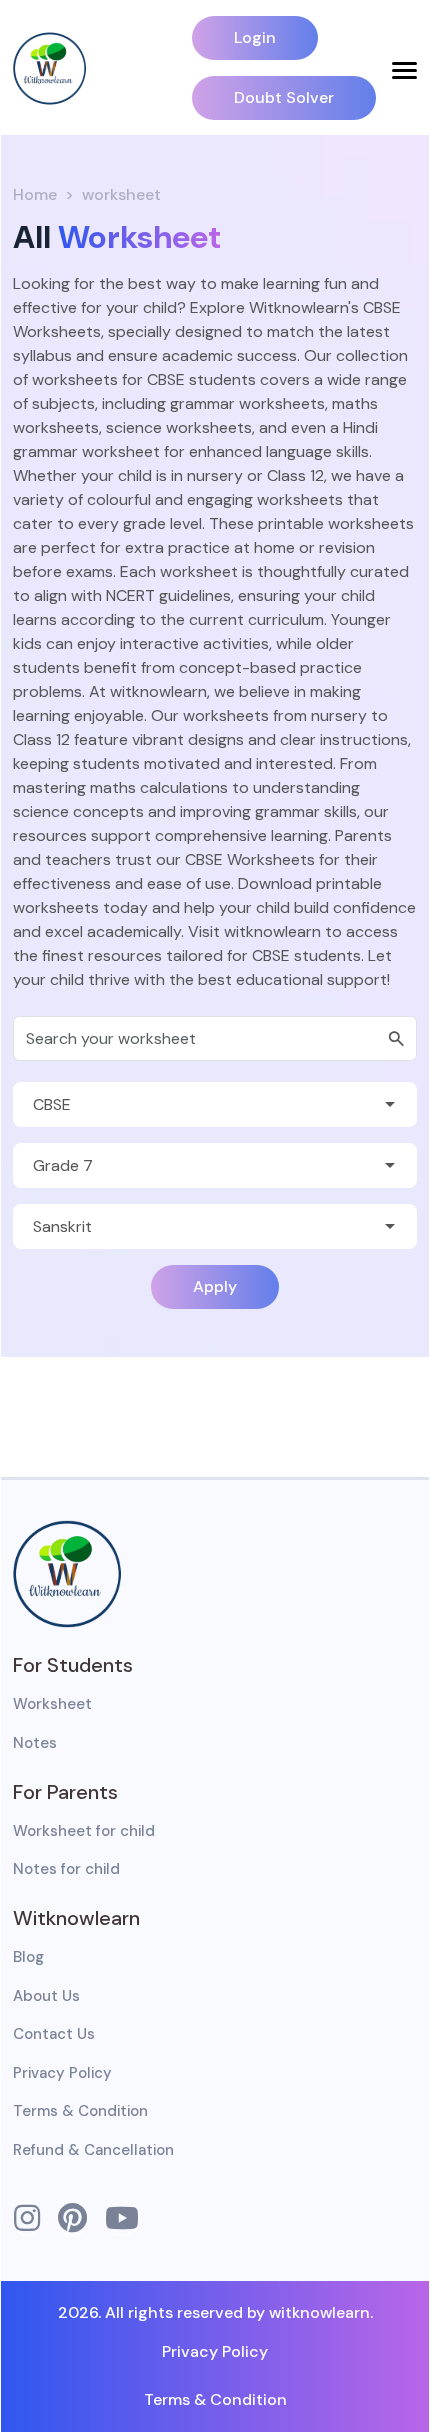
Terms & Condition (80, 2111)
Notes (35, 1743)
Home (35, 194)
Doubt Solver (284, 97)
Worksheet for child (84, 1831)
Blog (28, 1957)
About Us (46, 1996)
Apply (215, 1286)
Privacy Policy (62, 2073)
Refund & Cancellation (93, 2150)
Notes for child (66, 1869)
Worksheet (52, 1704)
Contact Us (54, 2034)
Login (255, 37)
